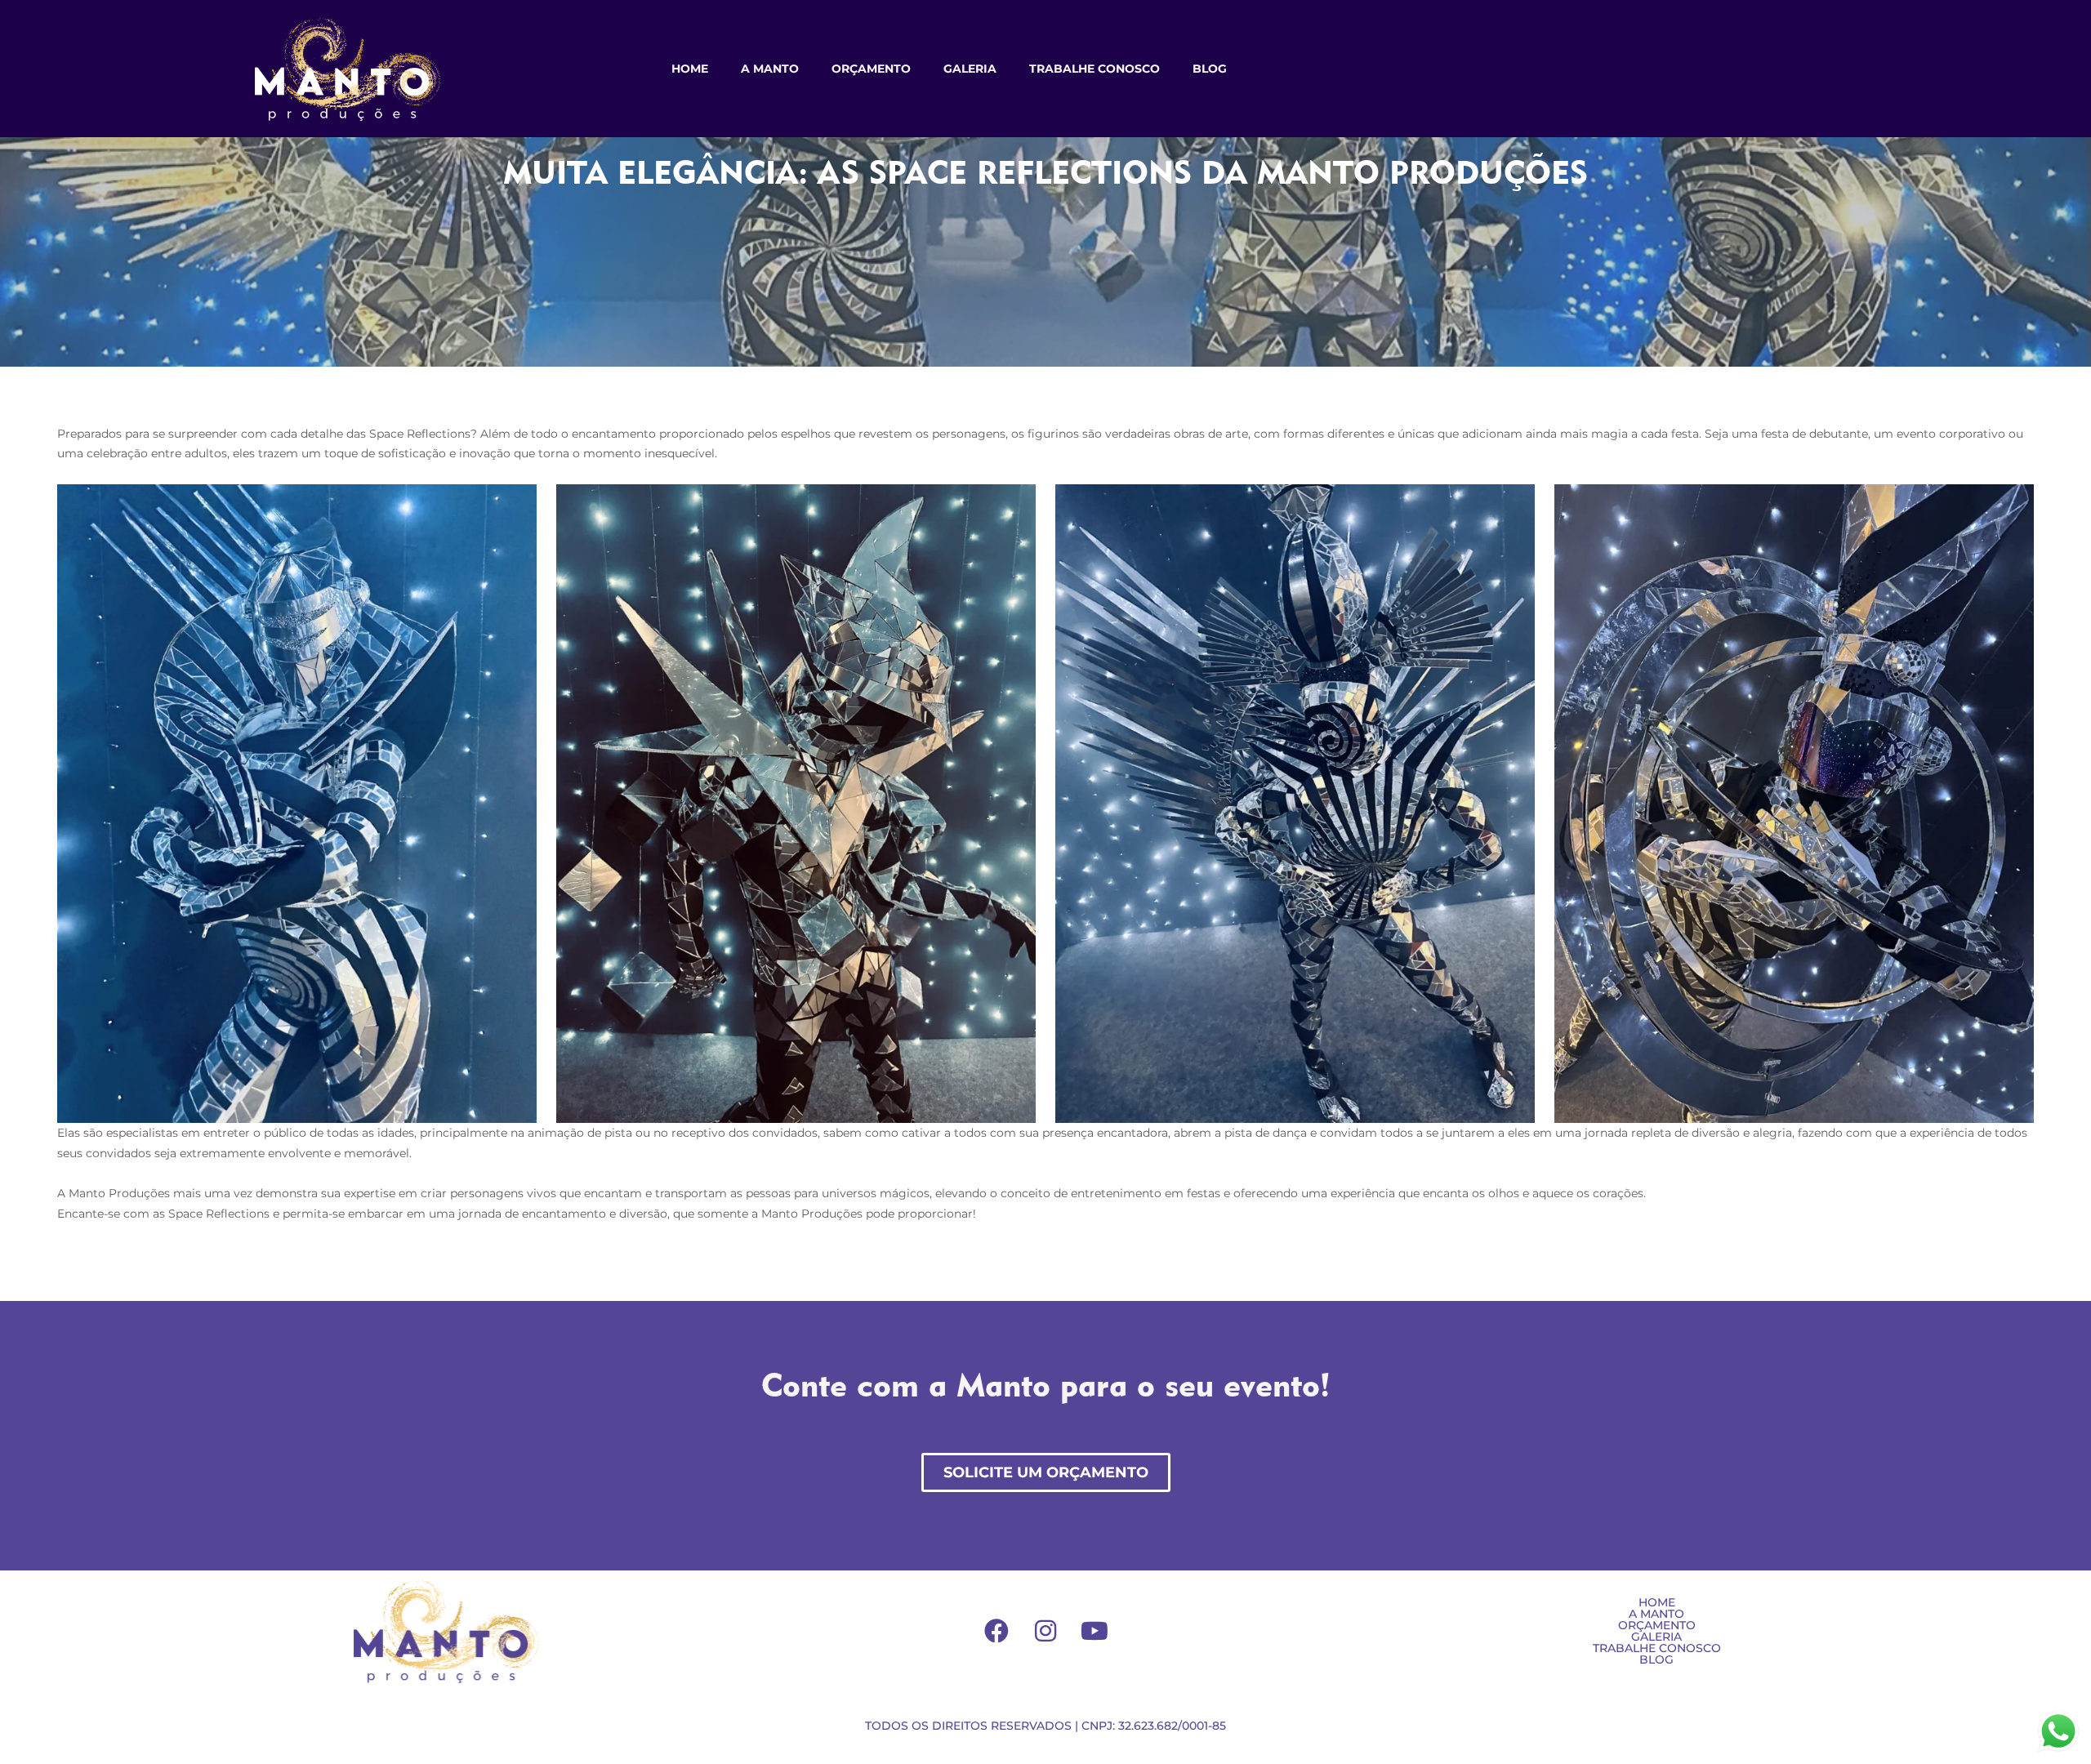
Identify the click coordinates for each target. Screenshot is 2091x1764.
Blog (1210, 69)
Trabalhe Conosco (1095, 69)
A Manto (770, 69)
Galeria (970, 69)
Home (690, 69)
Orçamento (871, 69)
